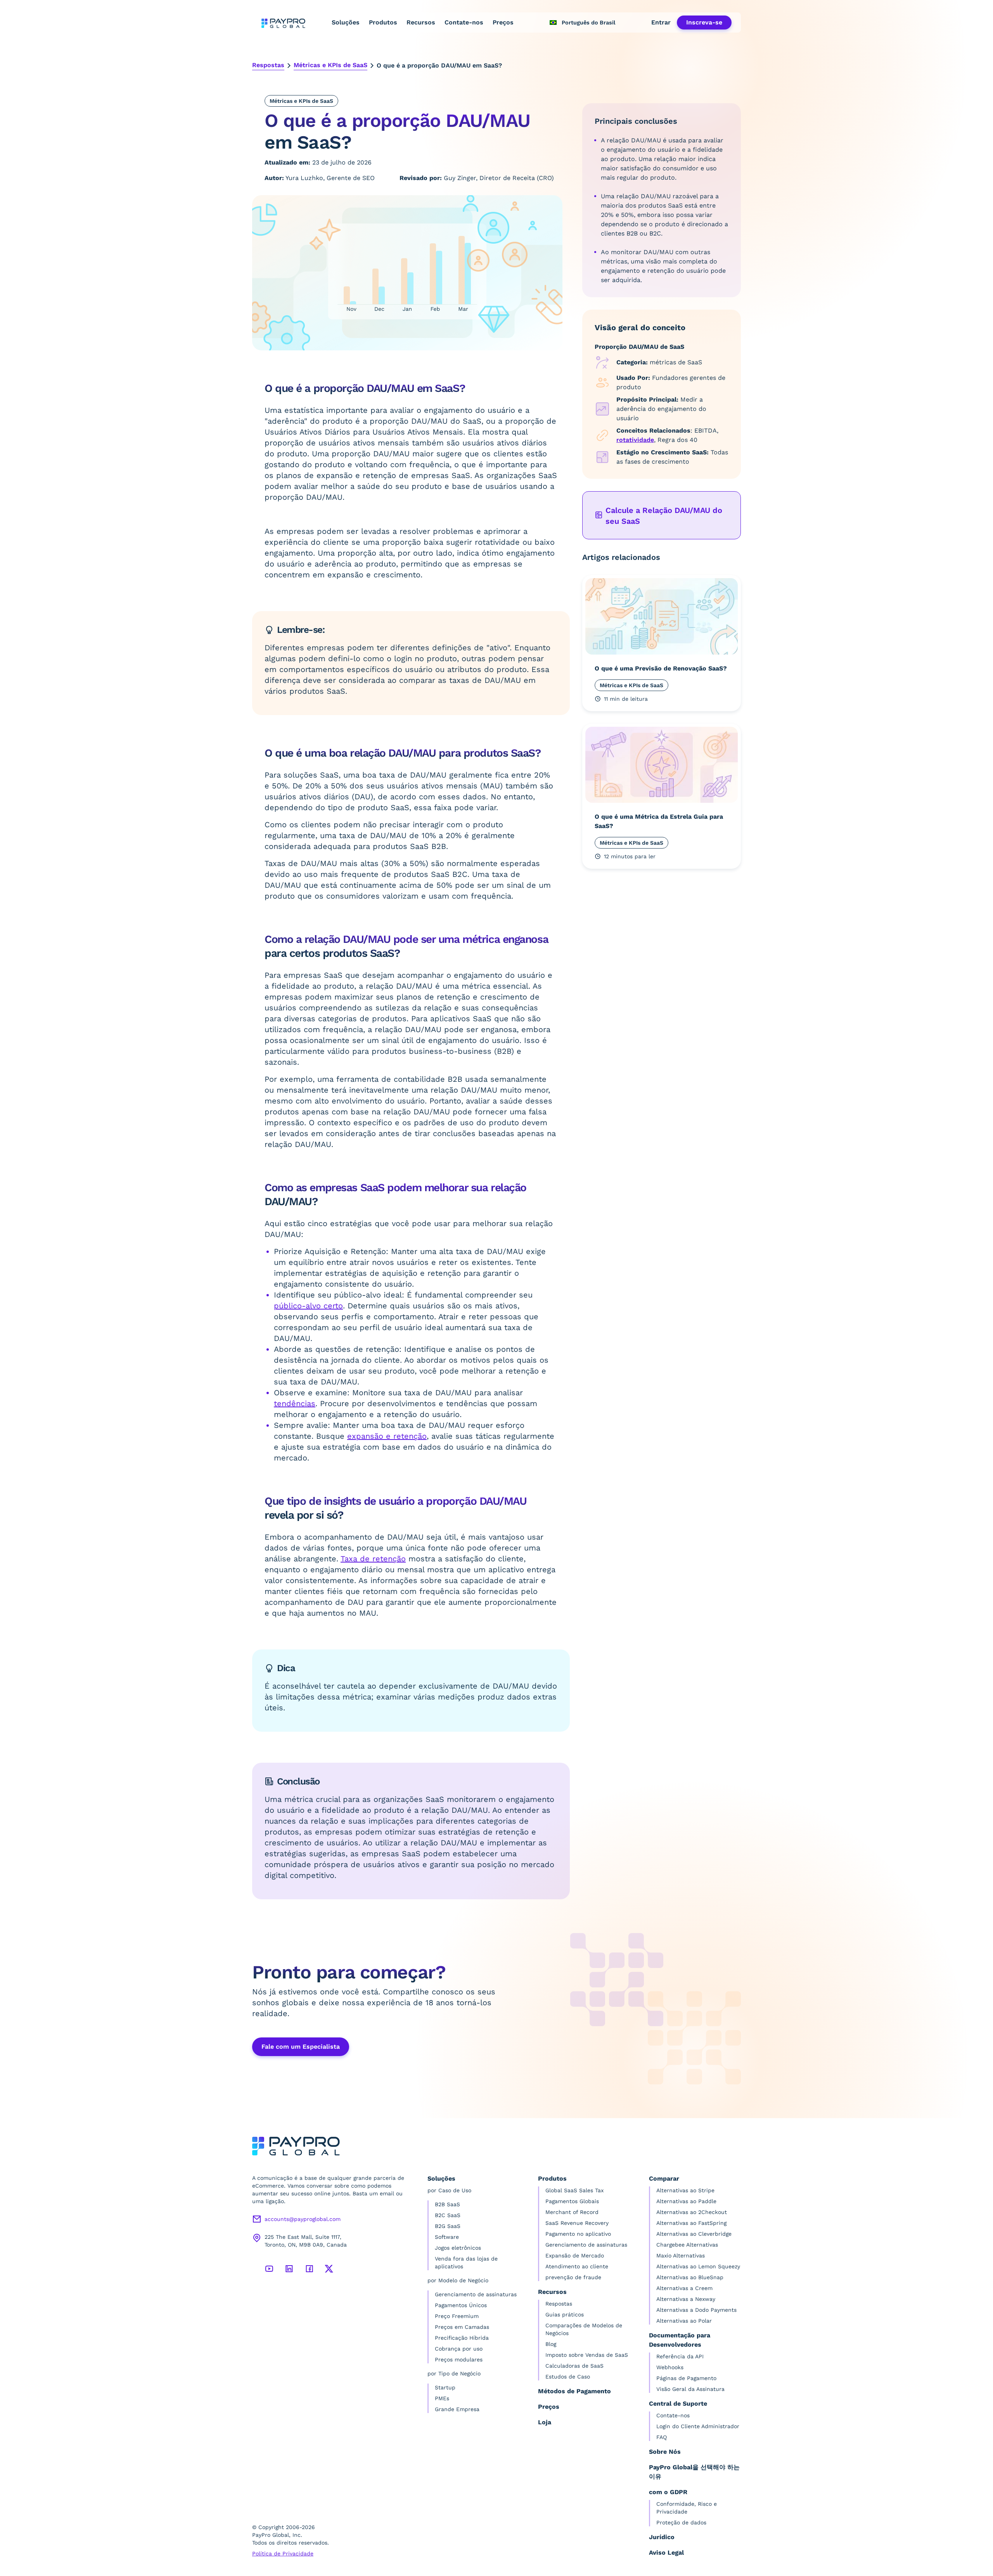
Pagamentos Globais (572, 2201)
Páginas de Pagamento (686, 2378)
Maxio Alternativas (681, 2256)
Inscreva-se (704, 22)
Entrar (661, 22)
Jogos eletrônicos (458, 2248)
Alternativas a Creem (684, 2288)
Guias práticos (565, 2314)
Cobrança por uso (459, 2349)
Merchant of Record (572, 2212)
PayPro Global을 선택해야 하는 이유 (694, 2472)
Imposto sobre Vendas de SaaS (587, 2355)
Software (447, 2237)
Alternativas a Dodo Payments (696, 2310)
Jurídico (662, 2537)
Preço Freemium (457, 2316)
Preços (503, 22)
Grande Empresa (457, 2409)
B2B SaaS (447, 2204)
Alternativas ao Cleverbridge (694, 2234)
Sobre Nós (665, 2452)
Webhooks (670, 2367)
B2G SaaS (448, 2226)
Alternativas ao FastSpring (691, 2223)
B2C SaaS (448, 2215)
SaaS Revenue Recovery (577, 2223)
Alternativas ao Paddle (686, 2201)
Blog (551, 2344)
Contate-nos (464, 22)
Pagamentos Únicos (461, 2305)
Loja (545, 2422)
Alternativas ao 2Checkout (692, 2212)
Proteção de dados (681, 2522)
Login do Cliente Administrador (698, 2426)
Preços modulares (459, 2359)
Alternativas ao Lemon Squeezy (698, 2266)
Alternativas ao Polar (684, 2321)
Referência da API (680, 2356)
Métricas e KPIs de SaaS (330, 65)
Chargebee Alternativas (687, 2245)
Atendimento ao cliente (577, 2266)
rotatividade (635, 440)
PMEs (442, 2398)
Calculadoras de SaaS (574, 2366)
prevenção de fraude (573, 2277)
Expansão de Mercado (575, 2256)
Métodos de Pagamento (574, 2391)
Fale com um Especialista (301, 2047)
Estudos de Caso (568, 2377)
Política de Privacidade (283, 2553)
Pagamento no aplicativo (578, 2234)
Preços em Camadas (462, 2327)
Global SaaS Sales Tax (574, 2190)
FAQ (662, 2437)
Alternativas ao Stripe (685, 2190)
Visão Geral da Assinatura (690, 2389)
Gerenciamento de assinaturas (476, 2294)
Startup (445, 2387)
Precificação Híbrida (462, 2338)
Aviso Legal (666, 2553)
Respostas (268, 65)
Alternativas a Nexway (686, 2299)
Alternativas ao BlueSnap (690, 2277)
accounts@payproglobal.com (303, 2219)
